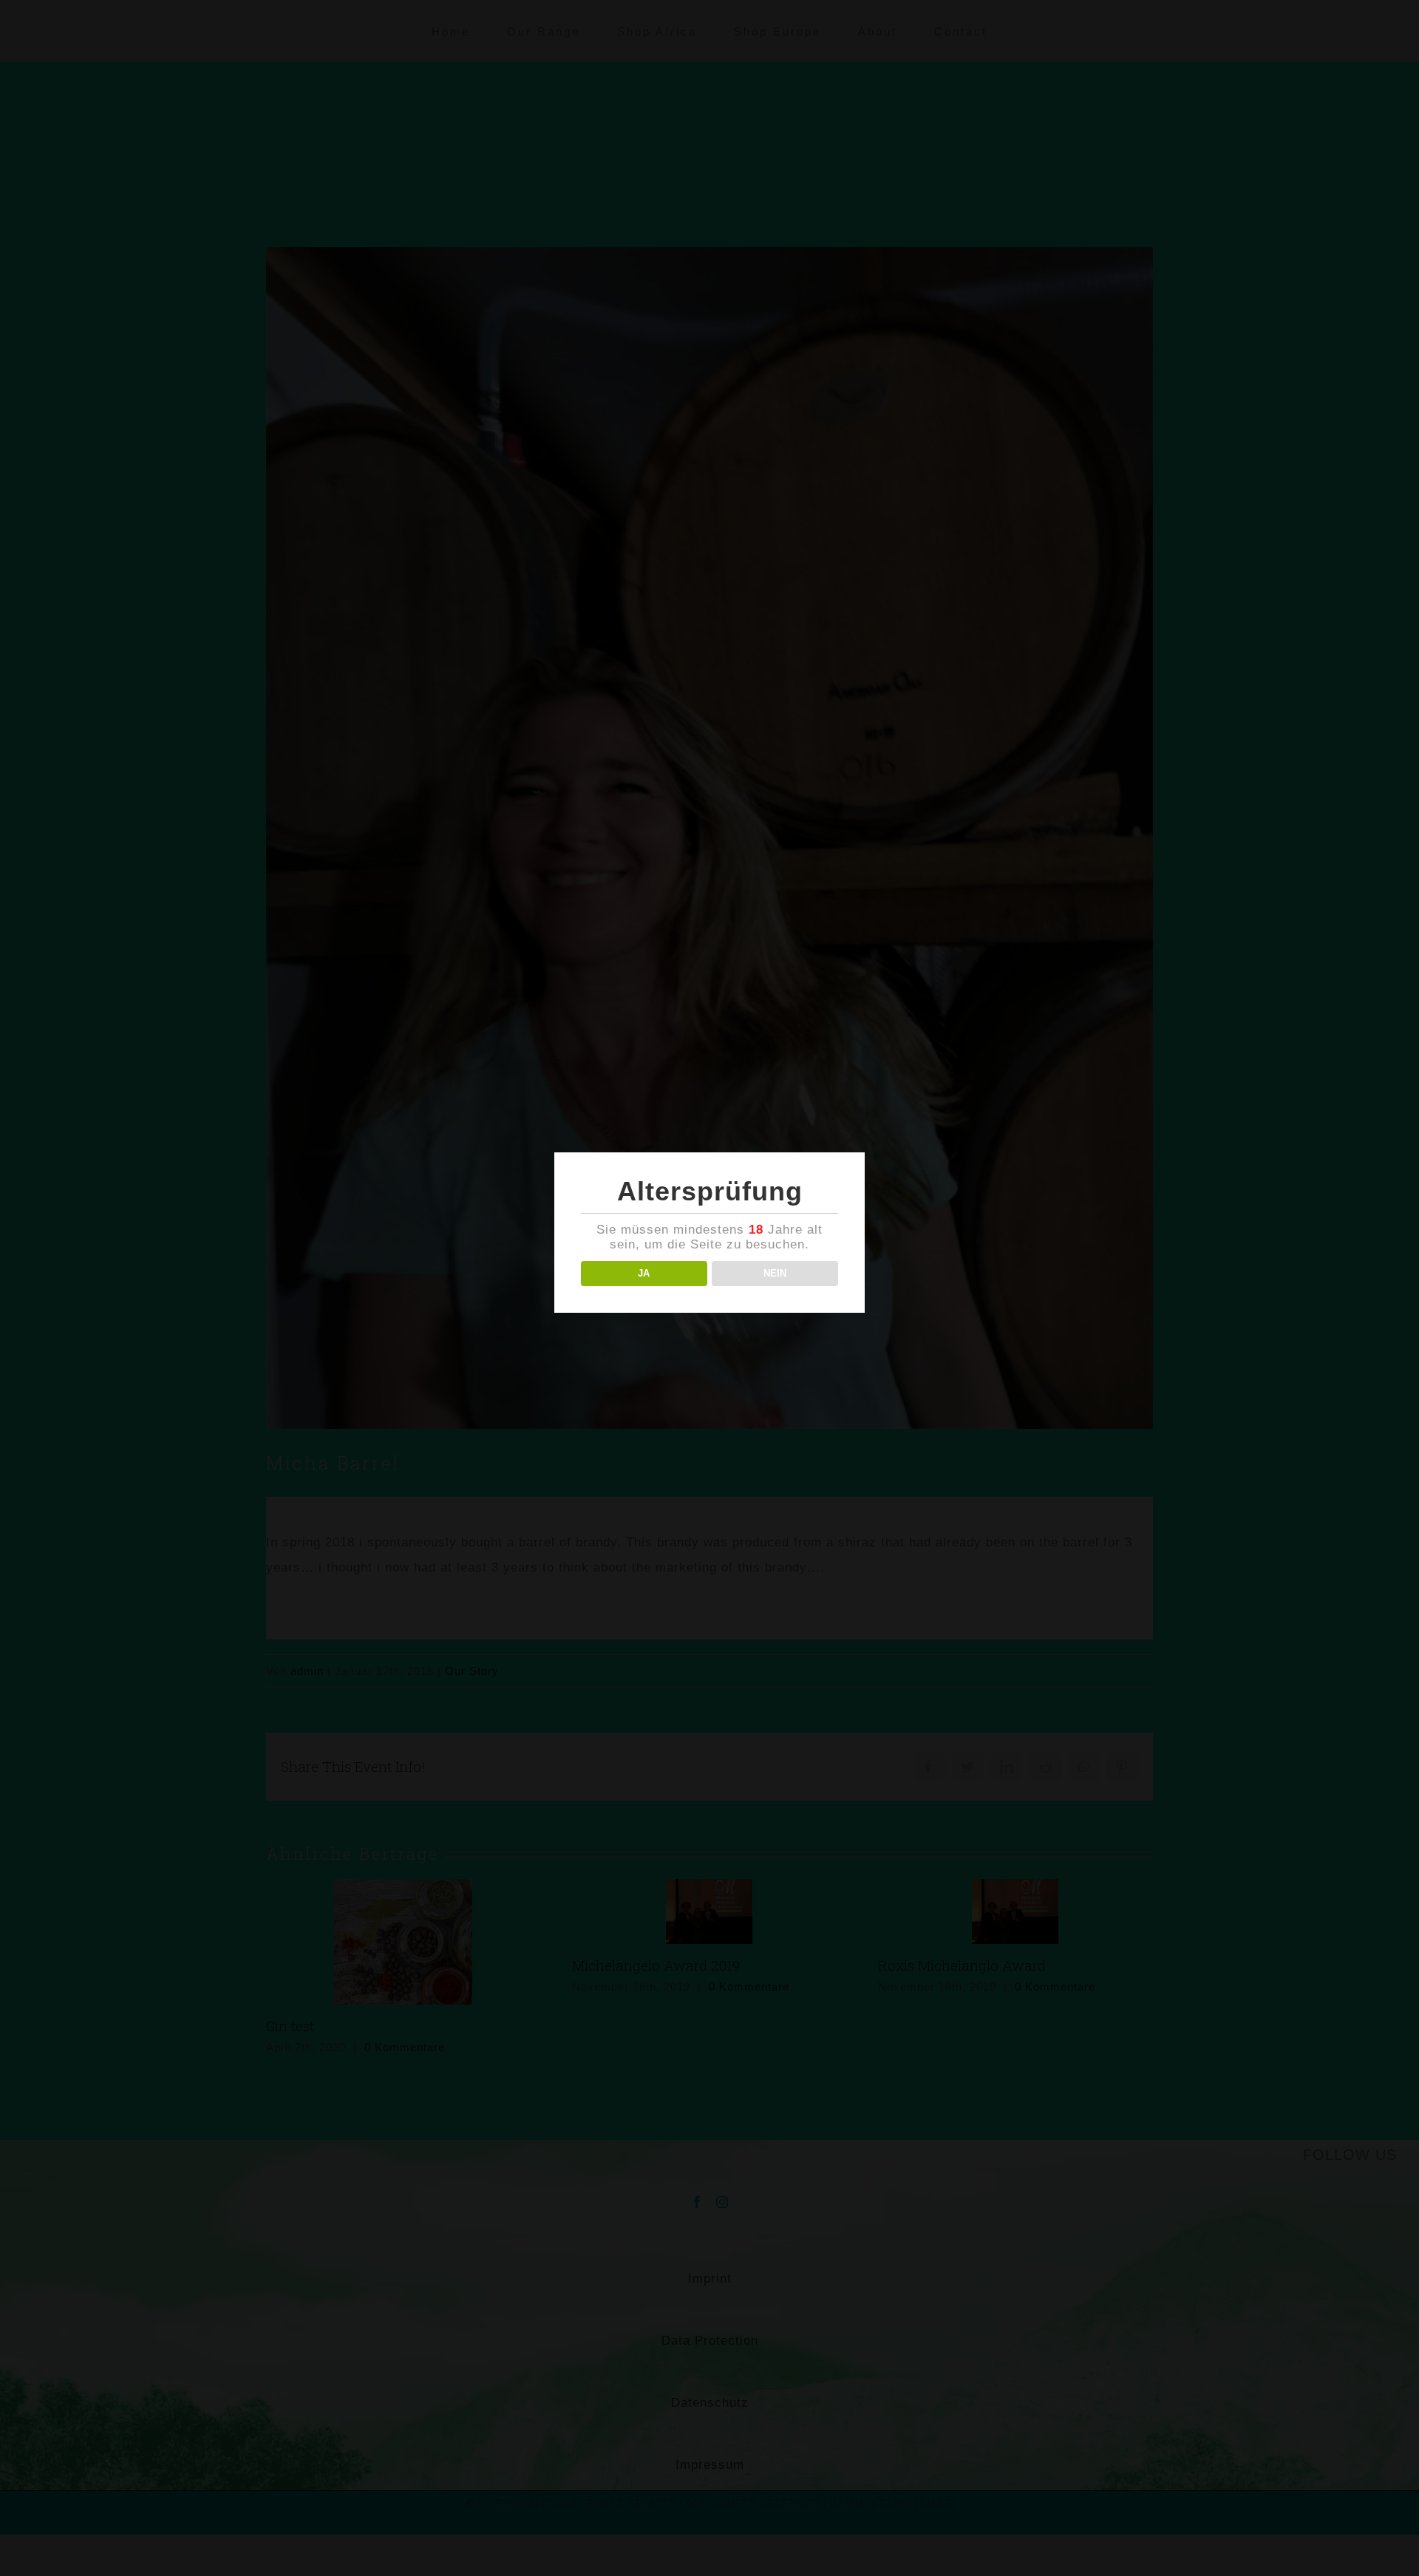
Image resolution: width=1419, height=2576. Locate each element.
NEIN (775, 1273)
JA (644, 1273)
